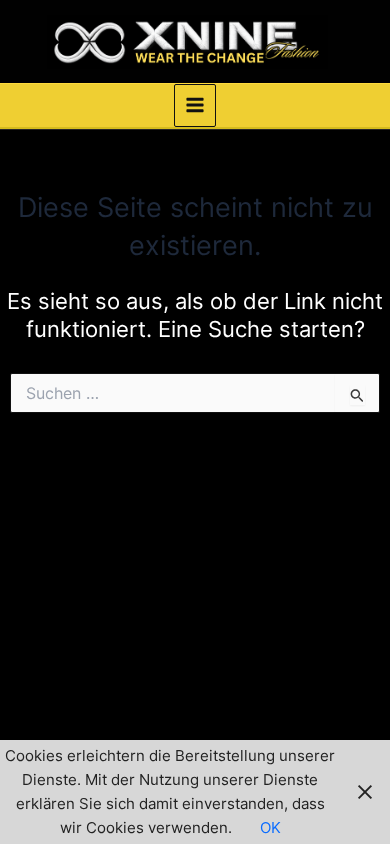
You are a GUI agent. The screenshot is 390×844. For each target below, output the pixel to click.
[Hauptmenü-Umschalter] (195, 105)
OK (270, 828)
